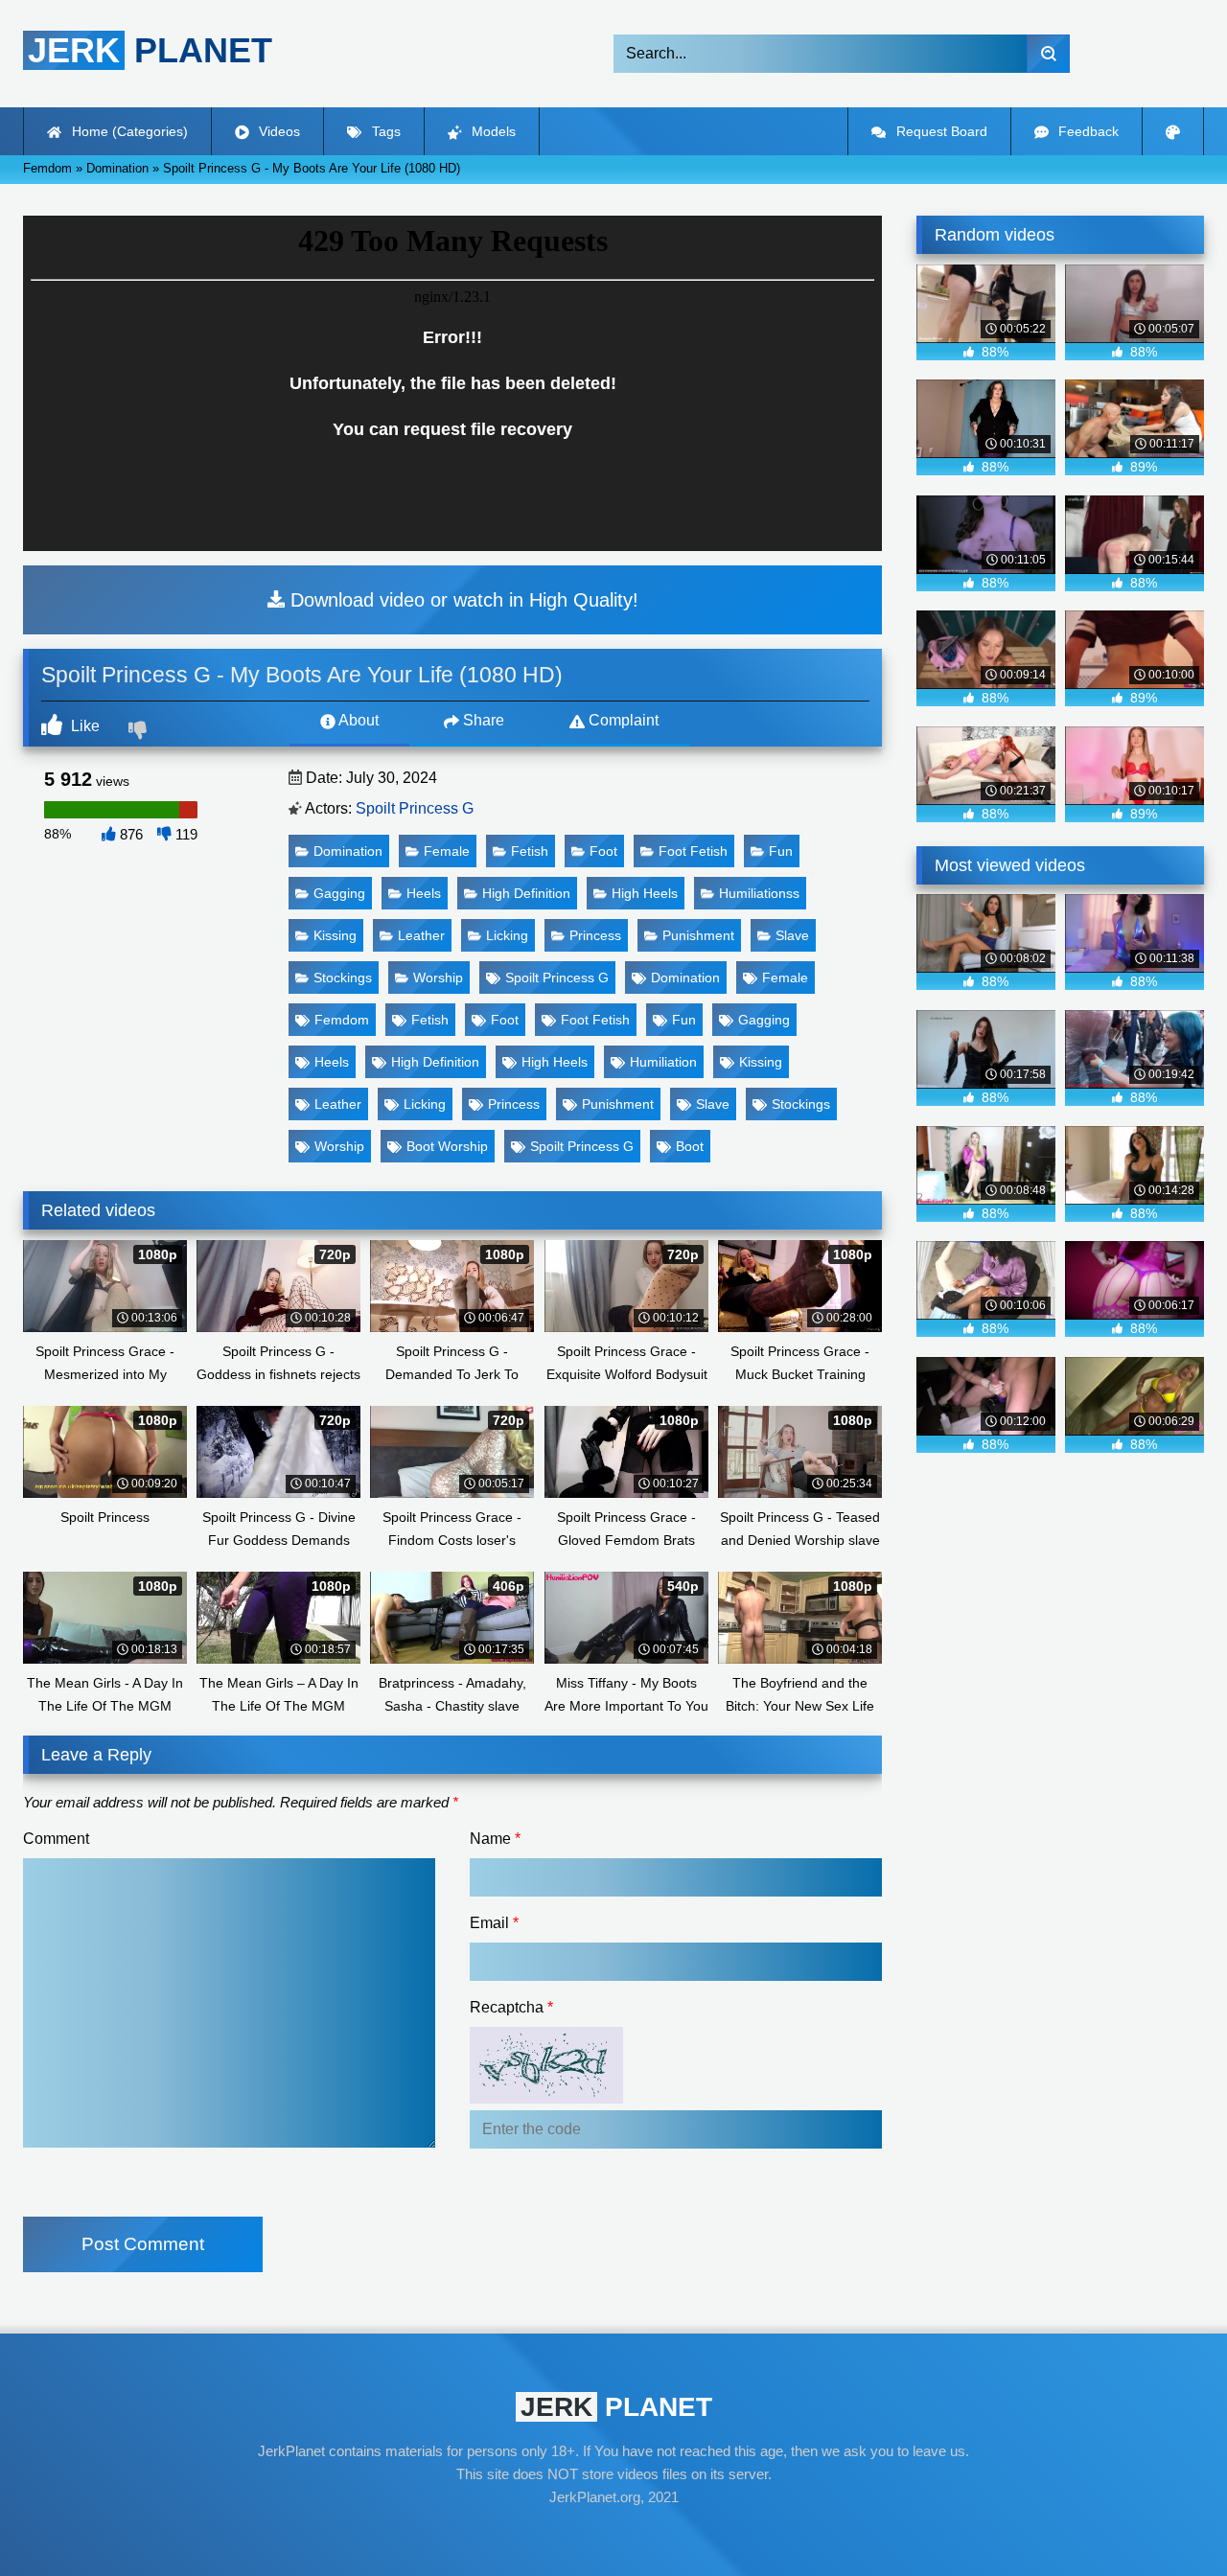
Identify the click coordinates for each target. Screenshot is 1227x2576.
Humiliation (663, 1062)
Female (447, 851)
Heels (424, 893)
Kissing (335, 935)
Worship (438, 977)
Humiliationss (759, 893)
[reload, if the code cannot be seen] (546, 2098)
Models (492, 131)
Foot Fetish (693, 851)
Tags (384, 131)
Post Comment (143, 2244)
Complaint (622, 720)
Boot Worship (447, 1146)
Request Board (940, 131)
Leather (421, 935)
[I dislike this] (140, 732)
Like (83, 726)
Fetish (530, 851)
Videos (278, 131)
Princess (595, 935)
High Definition (526, 893)
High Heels (645, 893)
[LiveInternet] (613, 2534)
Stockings (343, 977)
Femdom (342, 1020)
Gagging (339, 893)
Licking (507, 935)
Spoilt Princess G (415, 808)
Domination (348, 851)
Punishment (698, 935)
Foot (603, 851)
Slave (792, 935)
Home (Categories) (128, 131)
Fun (781, 851)
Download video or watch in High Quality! (462, 600)
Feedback (1087, 131)
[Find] (1048, 54)
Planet (150, 50)
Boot (690, 1146)
